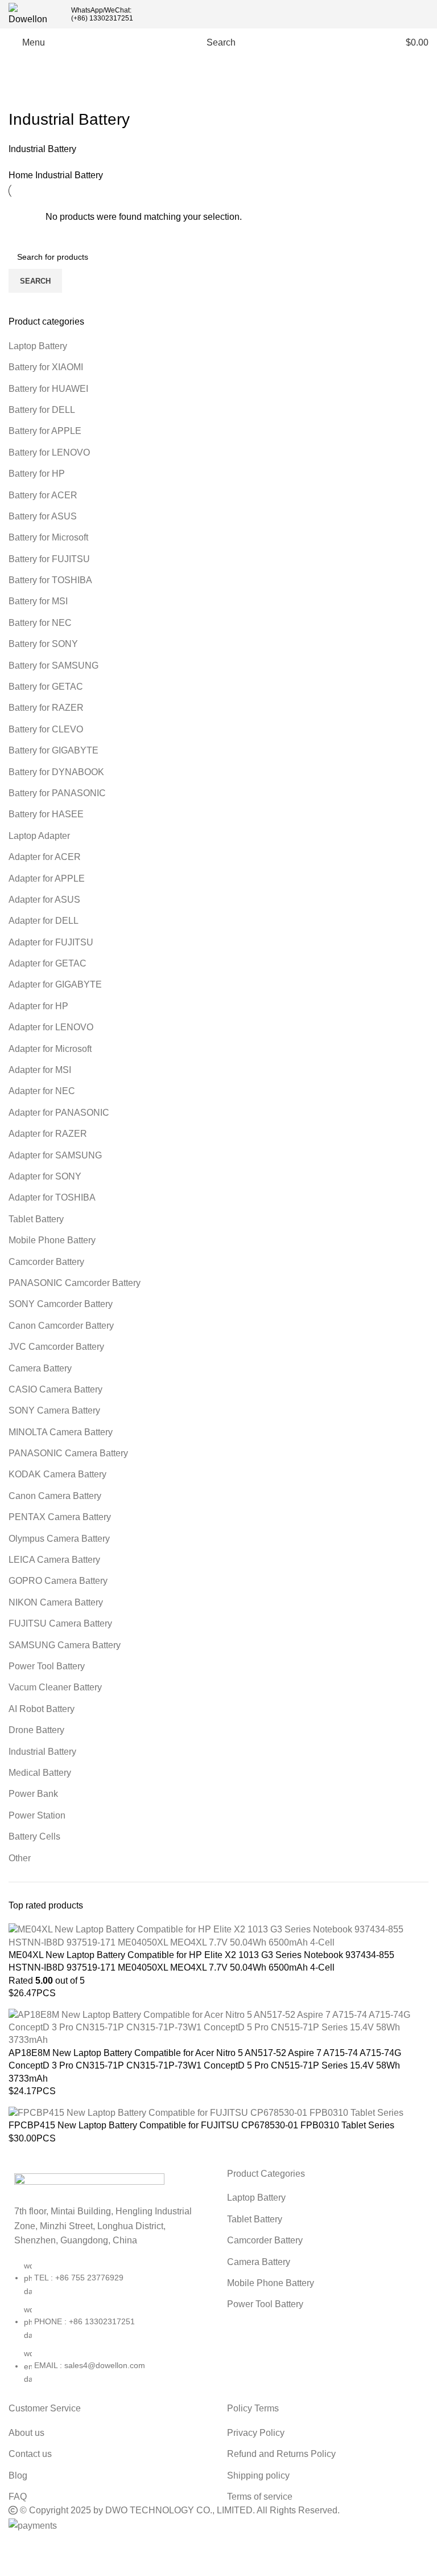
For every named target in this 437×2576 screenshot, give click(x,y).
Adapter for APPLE (47, 879)
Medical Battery (40, 1773)
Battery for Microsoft (48, 537)
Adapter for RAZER (48, 1134)
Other (20, 1858)
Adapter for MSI (40, 1070)
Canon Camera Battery (55, 1496)
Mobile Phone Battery (52, 1240)
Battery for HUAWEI (48, 389)
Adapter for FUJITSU (51, 942)
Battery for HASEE (46, 814)
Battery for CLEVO (46, 729)
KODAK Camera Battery (57, 1474)
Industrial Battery (42, 1752)
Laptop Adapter (39, 836)
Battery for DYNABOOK (56, 772)
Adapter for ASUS (44, 900)
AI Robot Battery (42, 1709)
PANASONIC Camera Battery (68, 1453)
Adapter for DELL (44, 921)
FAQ (18, 2497)
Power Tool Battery (47, 1666)
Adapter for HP (38, 1006)
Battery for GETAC (46, 687)
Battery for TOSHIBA (50, 580)
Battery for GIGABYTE (53, 750)
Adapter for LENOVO (51, 1027)
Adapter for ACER (45, 857)
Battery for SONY (43, 644)
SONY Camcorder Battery (61, 1304)
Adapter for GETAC (48, 963)
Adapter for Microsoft (50, 1049)
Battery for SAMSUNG (53, 665)
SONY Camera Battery (54, 1410)
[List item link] (109, 2328)
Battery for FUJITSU (49, 559)
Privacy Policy (256, 2433)
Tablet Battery (36, 1219)
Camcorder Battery (46, 1262)
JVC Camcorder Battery (56, 1347)
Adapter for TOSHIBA (52, 1197)
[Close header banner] (14, 2548)
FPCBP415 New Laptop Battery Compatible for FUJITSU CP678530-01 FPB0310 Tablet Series (201, 2125)
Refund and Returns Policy (281, 2454)
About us (26, 2433)
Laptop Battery (38, 346)
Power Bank (33, 1794)
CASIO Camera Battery (55, 1389)
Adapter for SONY (45, 1176)
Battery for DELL (42, 410)
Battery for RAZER (46, 708)
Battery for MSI (38, 601)
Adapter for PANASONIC (59, 1113)
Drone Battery (36, 1730)
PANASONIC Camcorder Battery (75, 1283)
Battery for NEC (40, 623)
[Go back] (23, 94)
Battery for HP (37, 474)
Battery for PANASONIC (57, 793)
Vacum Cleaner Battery (55, 1687)
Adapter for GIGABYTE (55, 984)
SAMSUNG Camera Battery (65, 1645)
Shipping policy (258, 2475)
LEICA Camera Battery (54, 1560)
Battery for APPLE (45, 431)
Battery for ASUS (43, 516)
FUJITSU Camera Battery (60, 1623)
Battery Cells (34, 1836)
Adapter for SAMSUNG (55, 1155)
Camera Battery (40, 1368)
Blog (18, 2475)
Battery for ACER (43, 495)
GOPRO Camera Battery (58, 1581)
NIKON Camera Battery (56, 1602)
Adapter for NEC (42, 1091)
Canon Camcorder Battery (61, 1326)
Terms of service (260, 2497)
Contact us (30, 2454)
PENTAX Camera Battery (60, 1517)
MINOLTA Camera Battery (61, 1432)
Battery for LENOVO (49, 452)
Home (22, 175)
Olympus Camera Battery (59, 1539)
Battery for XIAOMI (46, 367)
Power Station (37, 1815)
